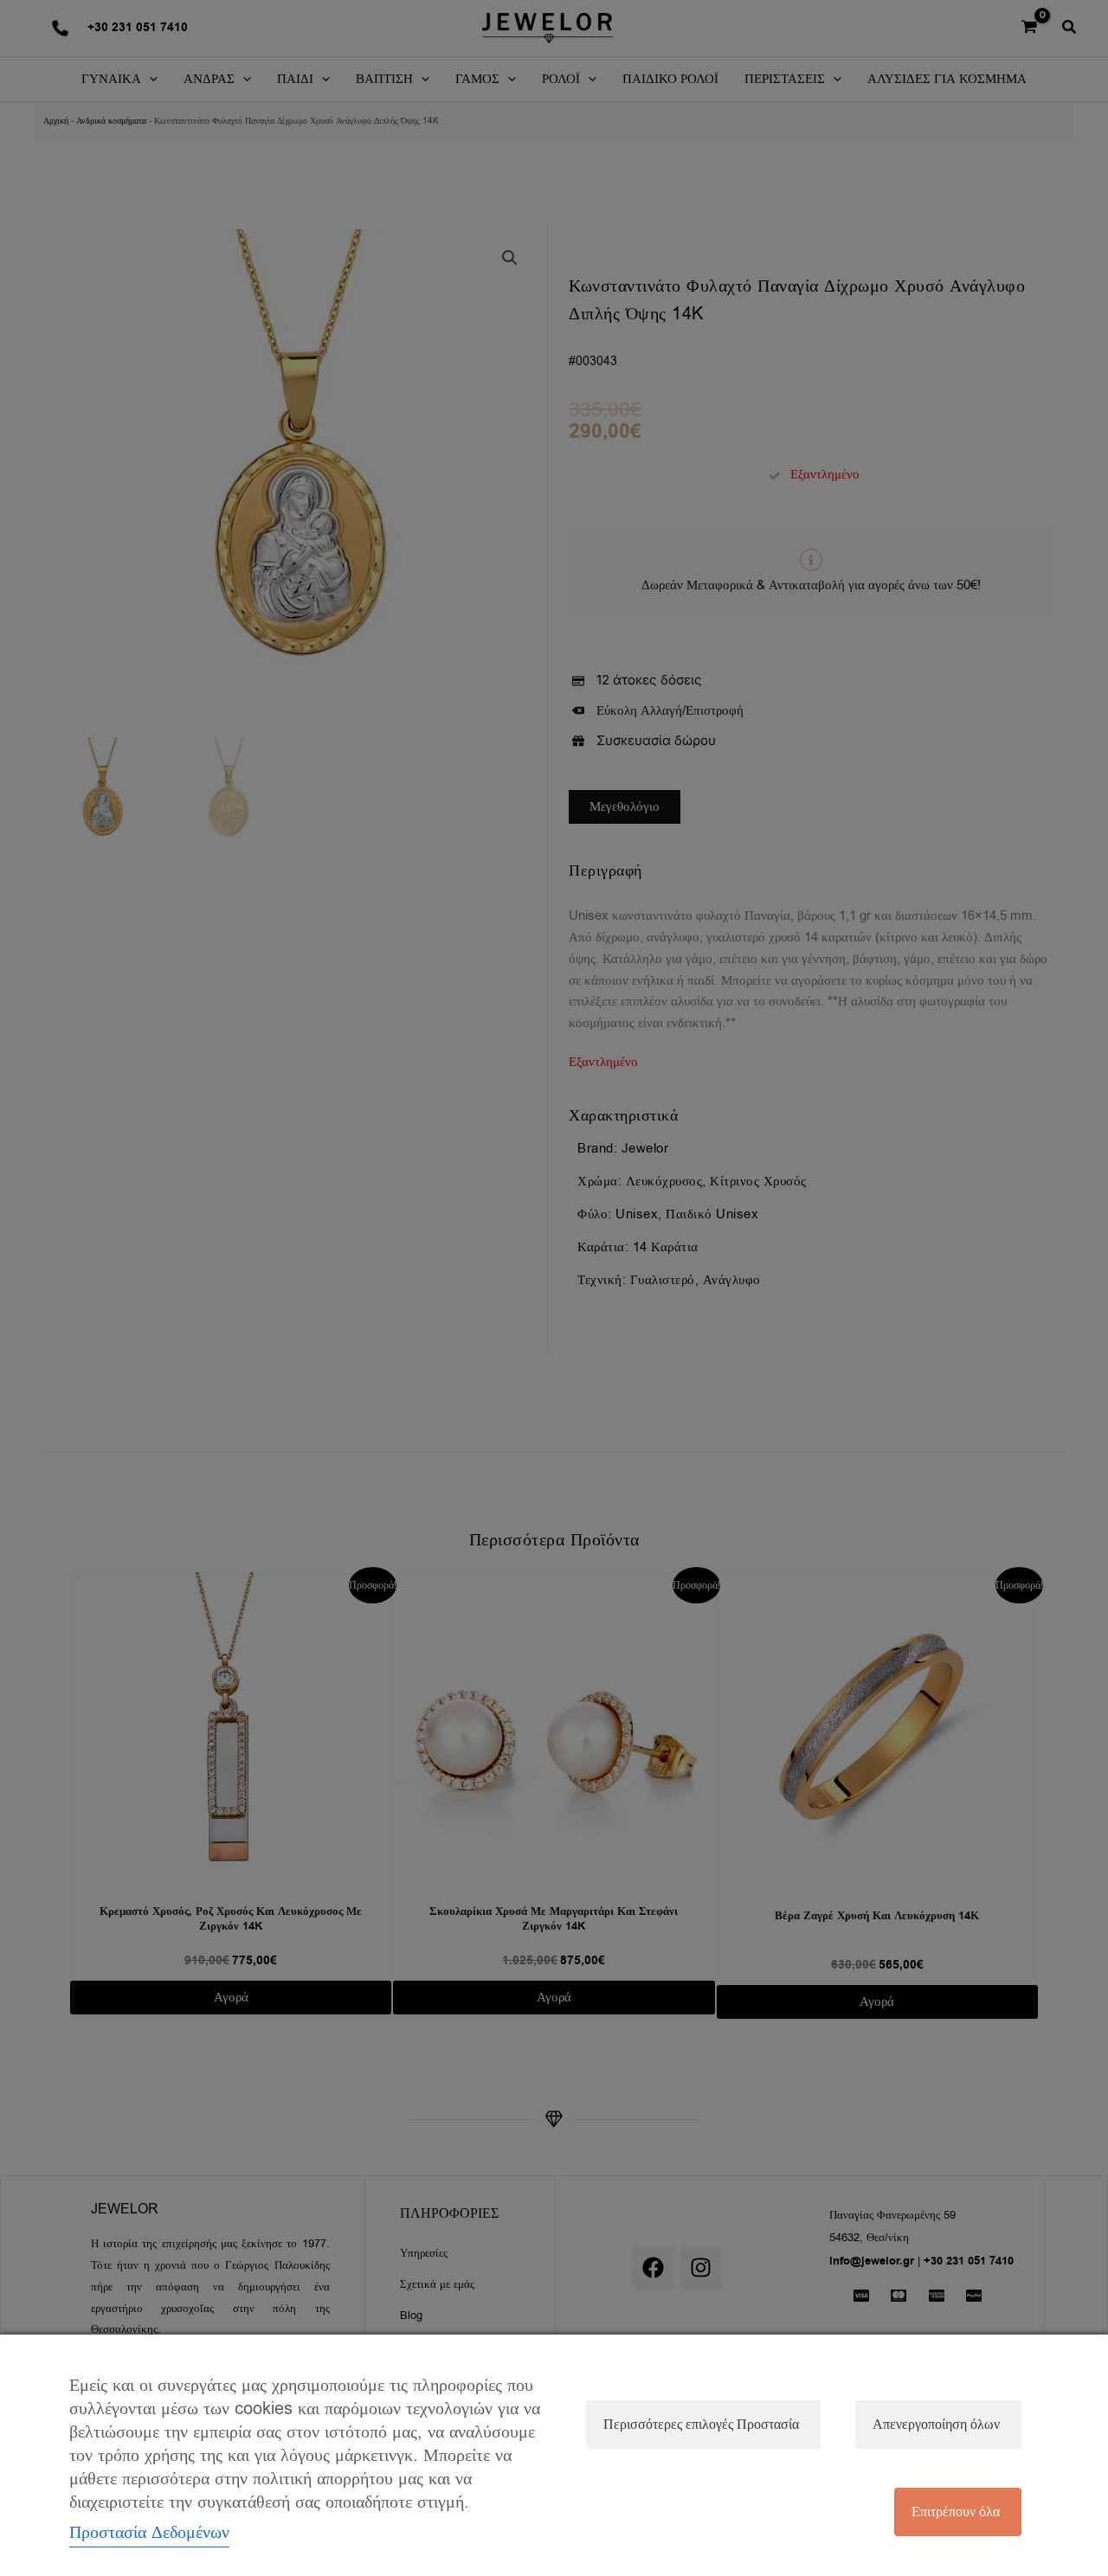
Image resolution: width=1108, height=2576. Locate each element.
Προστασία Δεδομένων (149, 2532)
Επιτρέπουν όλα (956, 2512)
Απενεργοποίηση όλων (936, 2425)
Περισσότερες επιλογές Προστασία (701, 2425)
